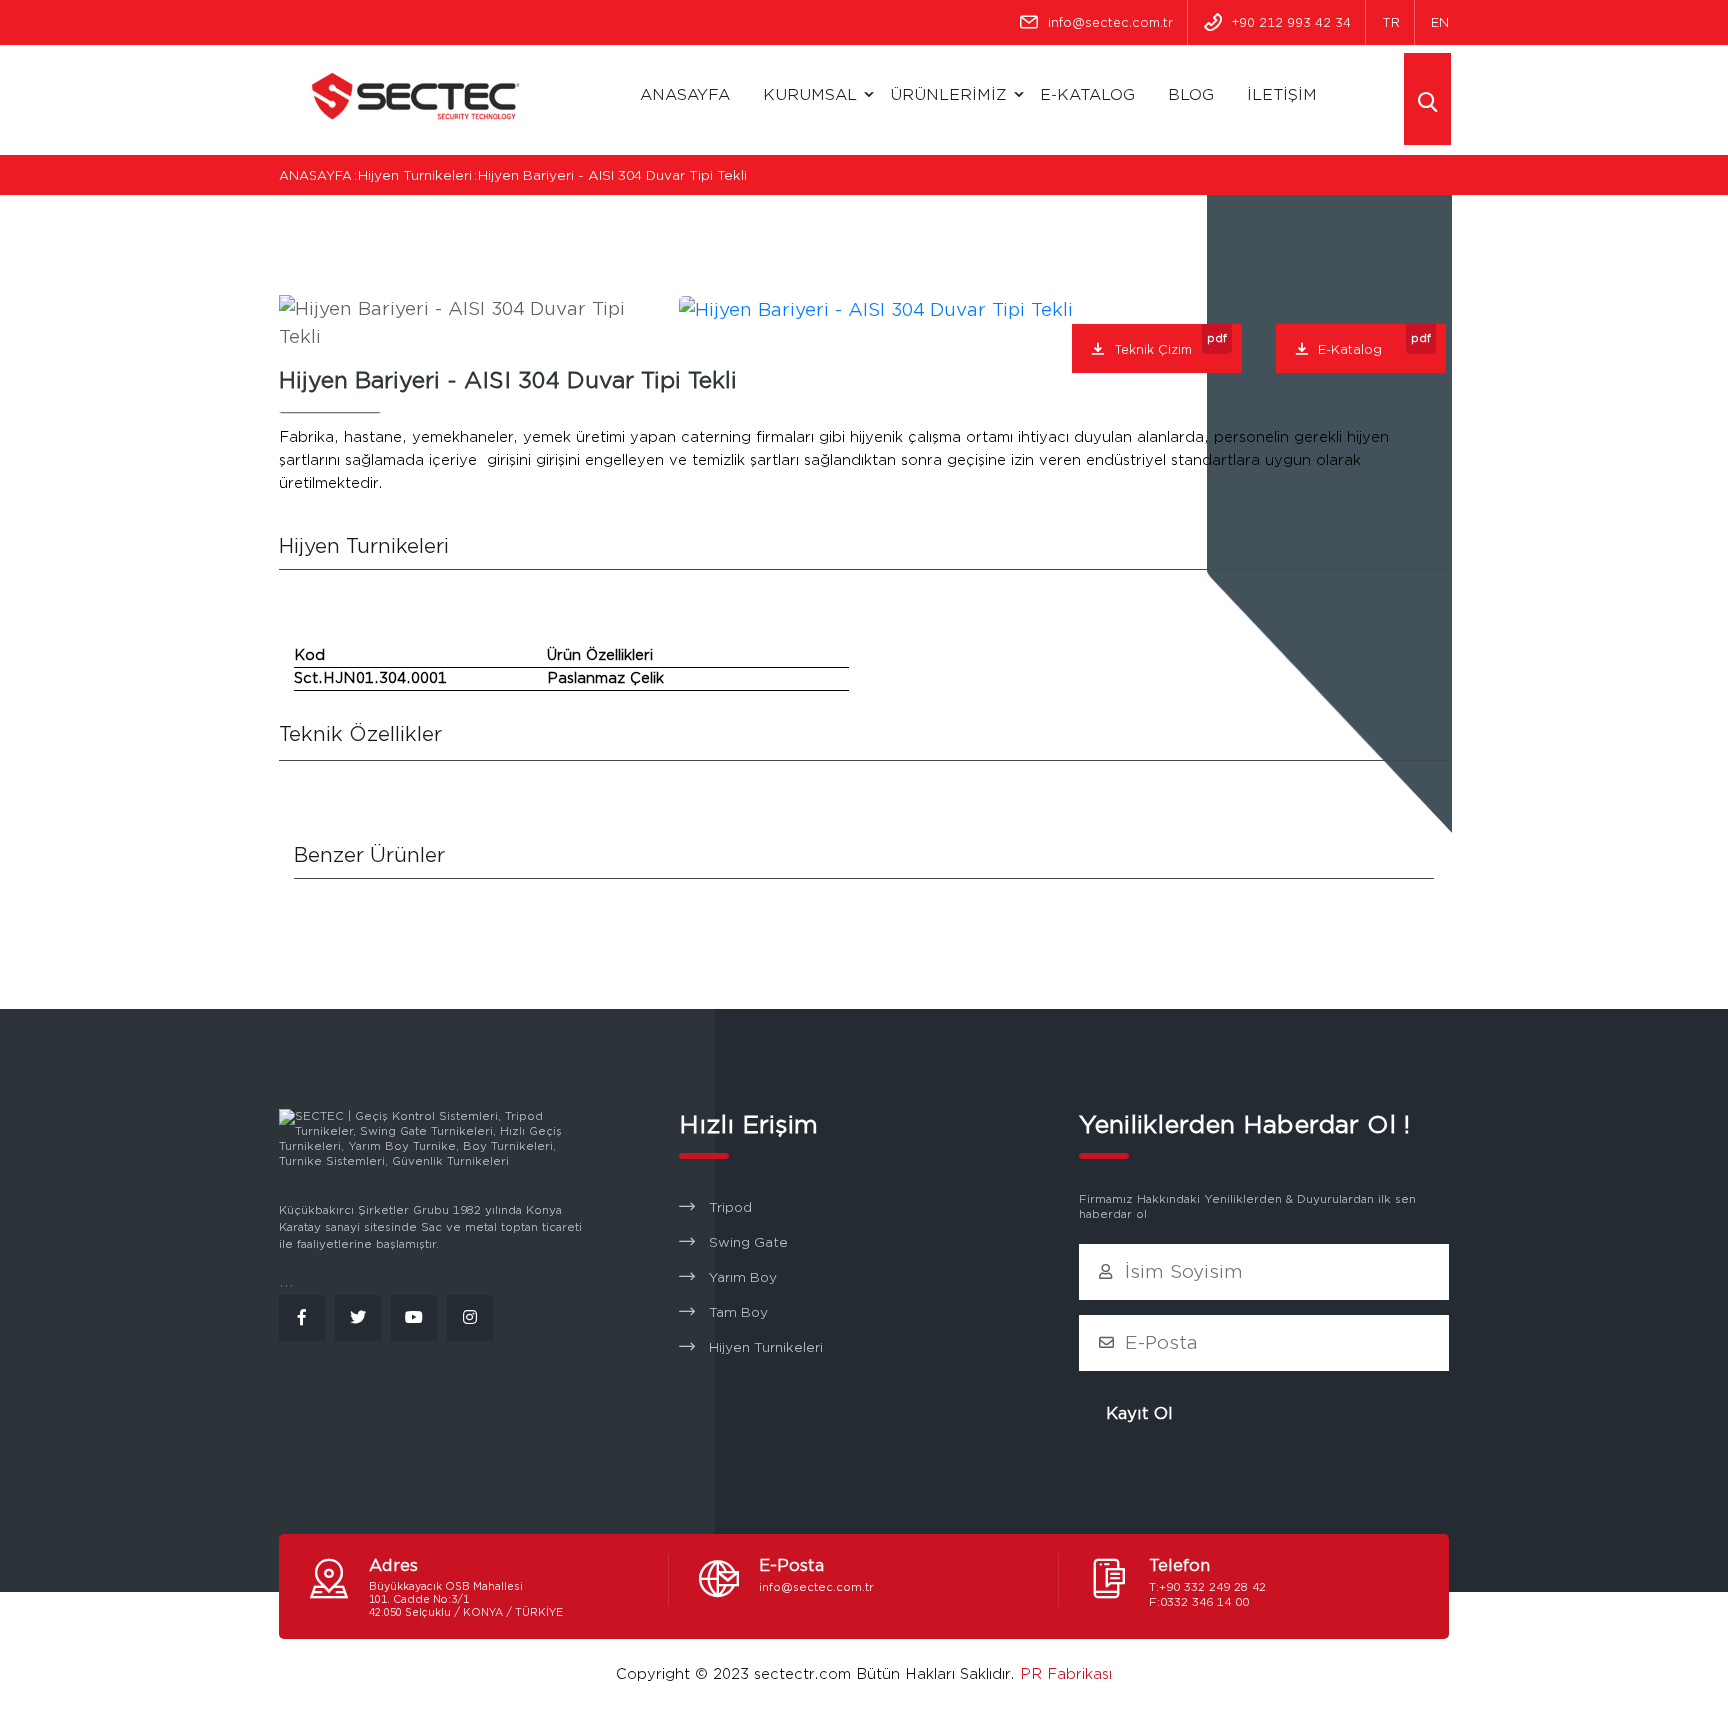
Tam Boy (738, 1313)
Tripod (730, 1208)
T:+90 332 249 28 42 (1207, 1587)
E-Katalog (1374, 344)
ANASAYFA (685, 95)
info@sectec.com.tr (1110, 22)
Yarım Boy (743, 1278)
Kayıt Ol (1139, 1414)
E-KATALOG (1087, 95)
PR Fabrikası (1066, 1674)
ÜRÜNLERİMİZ (948, 95)
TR (1391, 22)
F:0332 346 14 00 (1199, 1602)
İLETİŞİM (1282, 95)
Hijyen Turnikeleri (766, 1348)
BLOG (1191, 95)
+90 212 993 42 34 (1291, 22)
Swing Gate (748, 1243)
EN (1440, 22)
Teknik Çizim (1170, 344)
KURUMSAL (810, 95)
